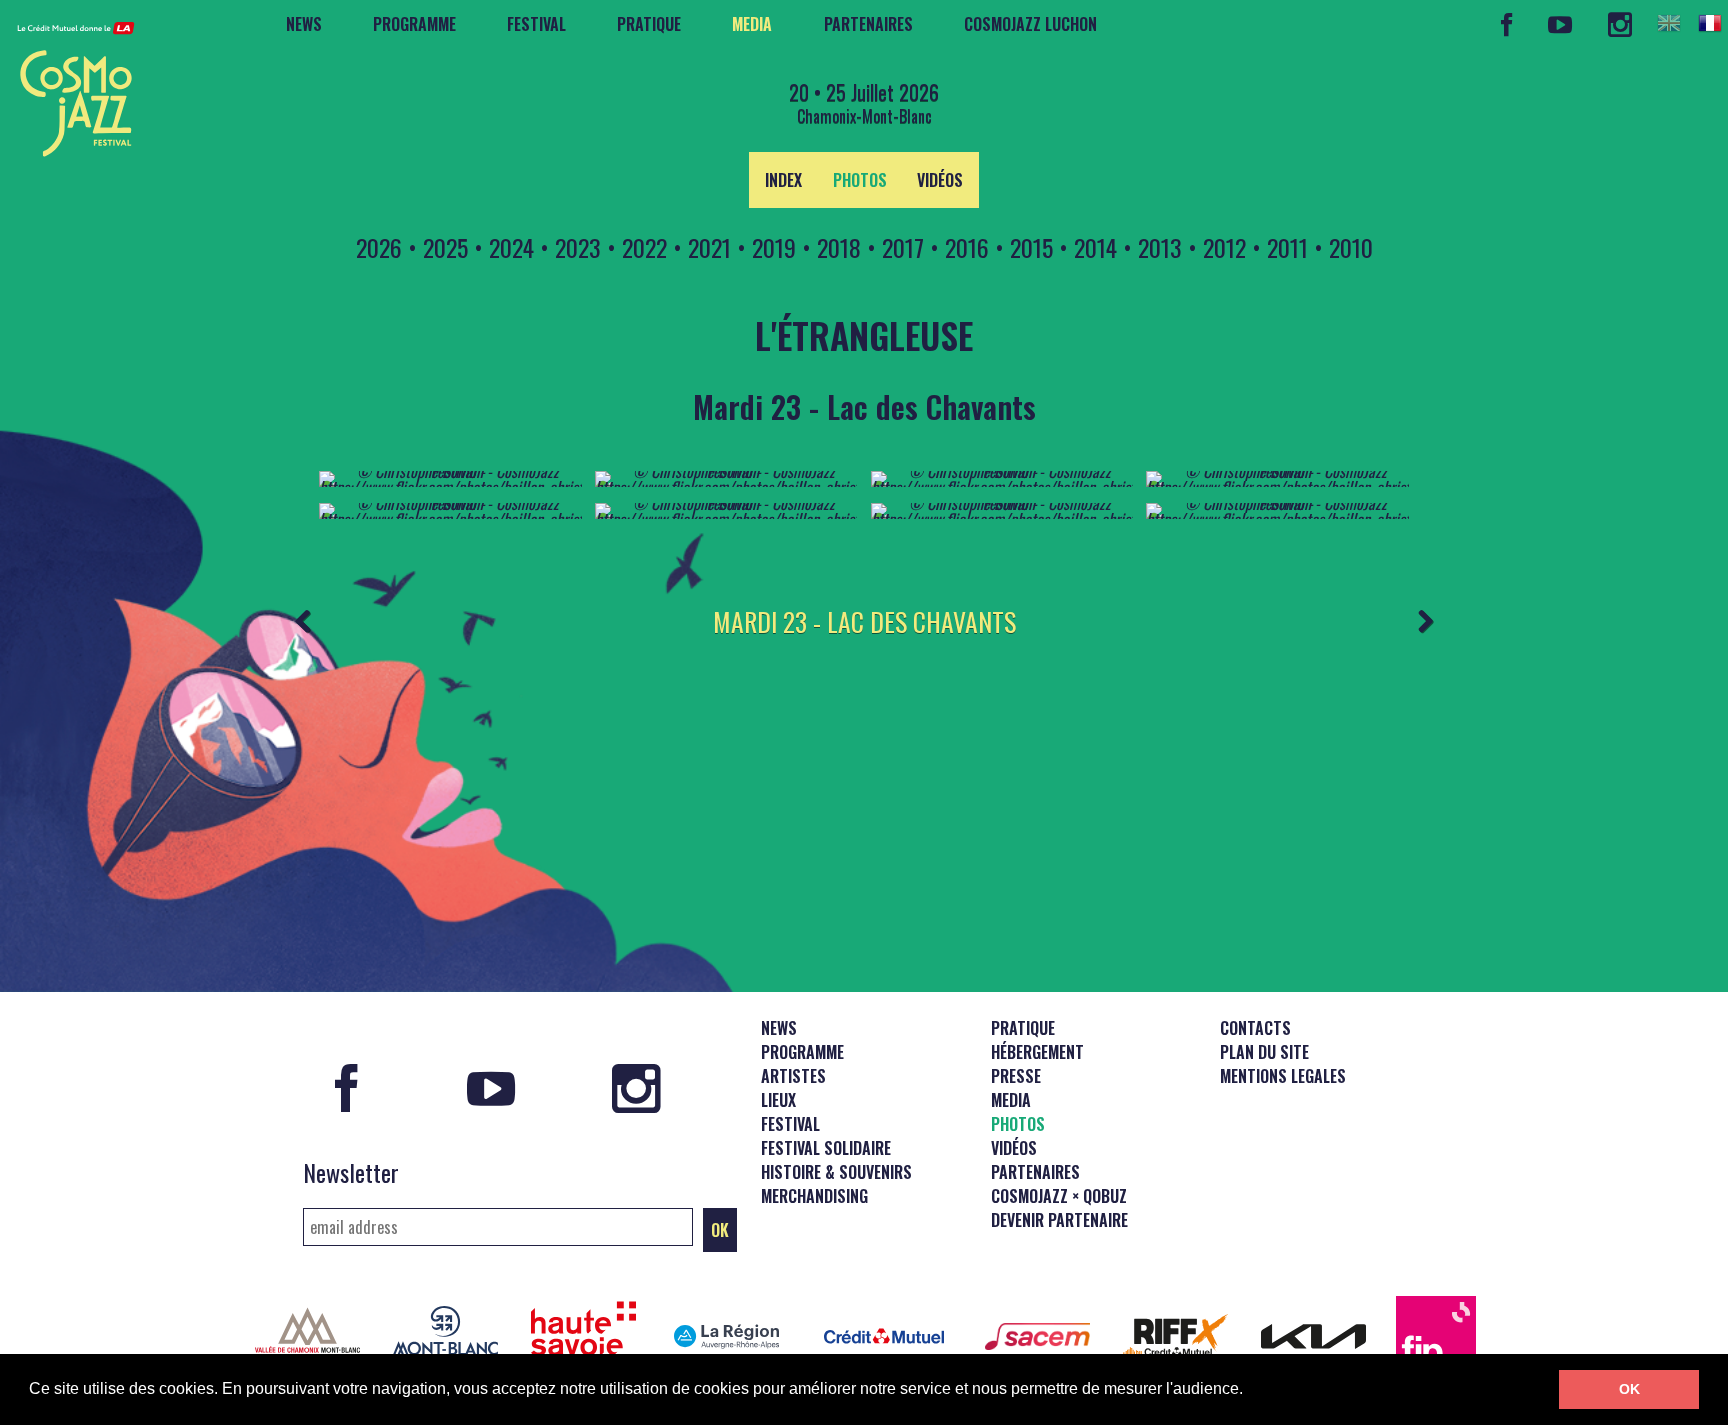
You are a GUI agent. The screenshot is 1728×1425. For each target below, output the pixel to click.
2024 (511, 247)
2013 (1160, 247)
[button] (1250, 1391)
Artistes (793, 1076)
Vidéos (940, 180)
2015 (1031, 247)
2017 (903, 247)
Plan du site (1264, 1052)
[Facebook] (1506, 24)
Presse (1016, 1076)
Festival (536, 24)
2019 (774, 247)
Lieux (778, 1100)
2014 (1095, 247)
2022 (644, 247)
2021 (709, 247)
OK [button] (1629, 1389)
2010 (1351, 247)
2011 (1287, 247)
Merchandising (814, 1196)
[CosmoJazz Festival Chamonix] (68, 83)
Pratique (649, 24)
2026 (379, 247)
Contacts (1255, 1028)
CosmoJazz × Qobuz (1059, 1196)
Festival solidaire (826, 1148)
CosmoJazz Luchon (1030, 24)
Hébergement (1037, 1052)
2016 (967, 247)
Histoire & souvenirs (836, 1172)
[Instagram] (1619, 24)
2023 (578, 247)
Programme (414, 24)
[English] (1669, 23)
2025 (445, 247)
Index (783, 180)
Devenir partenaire (1059, 1220)
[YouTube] (1560, 24)
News (304, 24)
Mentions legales (1283, 1076)
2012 (1224, 247)
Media (752, 24)
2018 (839, 247)
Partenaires (868, 24)
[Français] (1710, 23)
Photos (860, 180)
